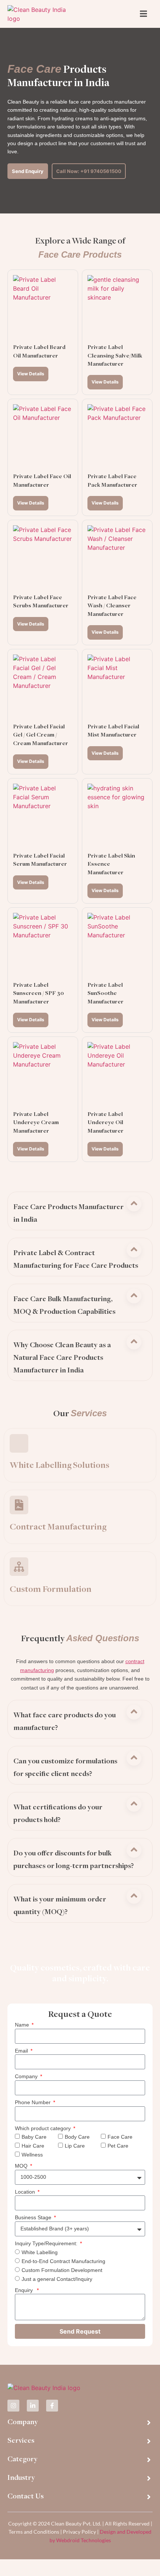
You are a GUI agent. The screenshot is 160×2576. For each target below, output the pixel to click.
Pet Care (118, 2146)
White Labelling (40, 2252)
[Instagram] (13, 2406)
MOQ (22, 2166)
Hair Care (33, 2146)
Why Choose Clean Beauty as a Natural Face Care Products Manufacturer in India (62, 1358)
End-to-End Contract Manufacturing (63, 2261)
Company (27, 2076)
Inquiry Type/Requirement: (47, 2243)
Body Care (77, 2137)
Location (26, 2192)
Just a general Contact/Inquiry (57, 2279)
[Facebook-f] (52, 2406)
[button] (76, 1213)
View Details (31, 374)
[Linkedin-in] (33, 2406)
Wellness (32, 2155)
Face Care (120, 2137)
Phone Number (33, 2102)
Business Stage (34, 2217)
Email (22, 2051)
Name (23, 2025)
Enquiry (25, 2290)
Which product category (44, 2128)
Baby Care (34, 2137)
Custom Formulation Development (62, 2270)
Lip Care (75, 2146)
